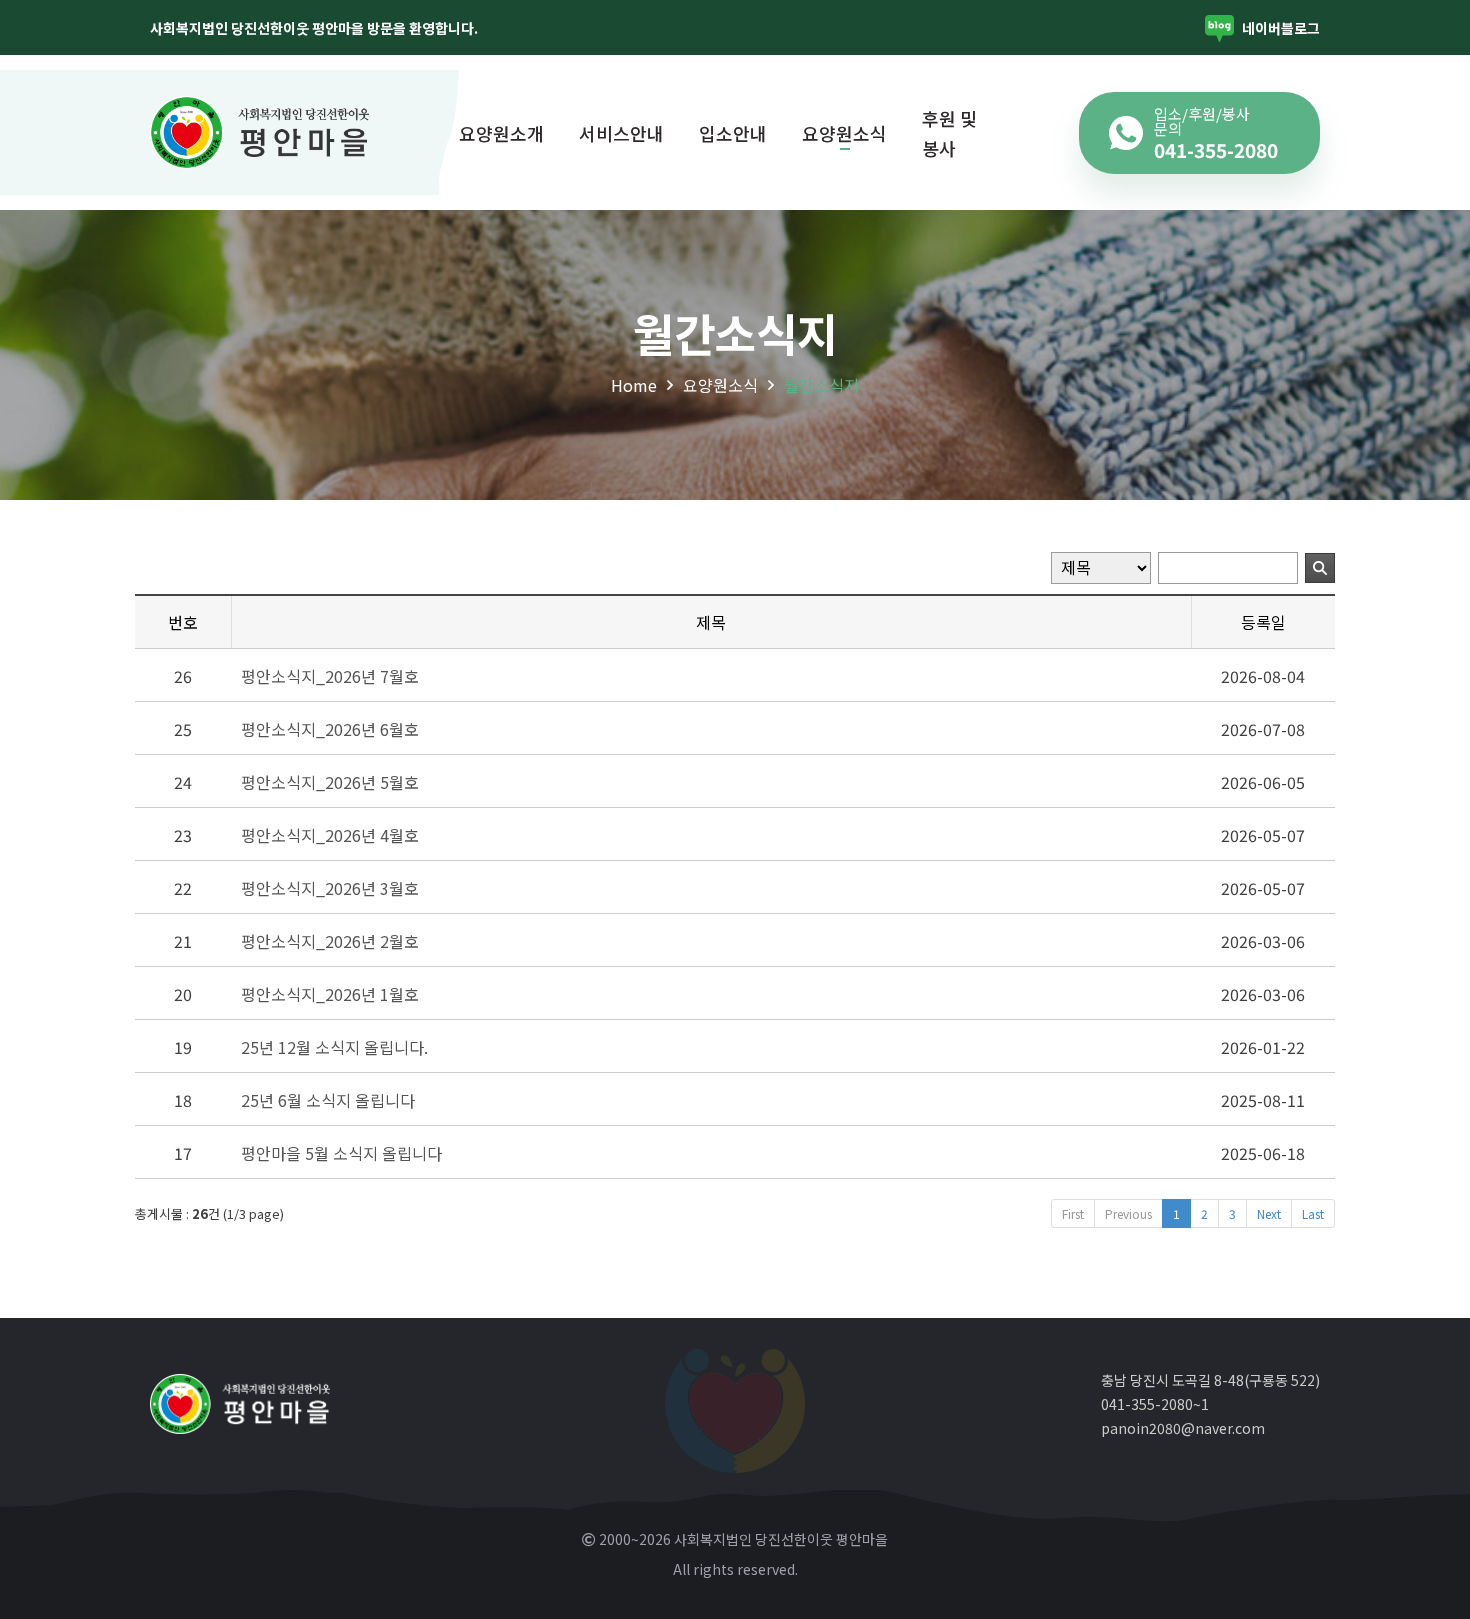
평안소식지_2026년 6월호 (330, 729)
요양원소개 (501, 133)
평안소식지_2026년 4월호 (330, 835)
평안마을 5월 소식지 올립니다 (341, 1153)
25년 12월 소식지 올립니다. (334, 1047)
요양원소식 (844, 133)
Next (1269, 1213)
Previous (1128, 1213)
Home (634, 385)
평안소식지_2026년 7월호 (330, 676)
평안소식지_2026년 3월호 (330, 888)
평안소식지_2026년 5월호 (330, 782)
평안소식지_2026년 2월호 (330, 941)
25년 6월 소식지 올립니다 (328, 1100)
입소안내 (733, 133)
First (1073, 1213)
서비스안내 (621, 133)
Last (1313, 1213)
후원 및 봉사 (949, 133)
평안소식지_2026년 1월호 (330, 994)
